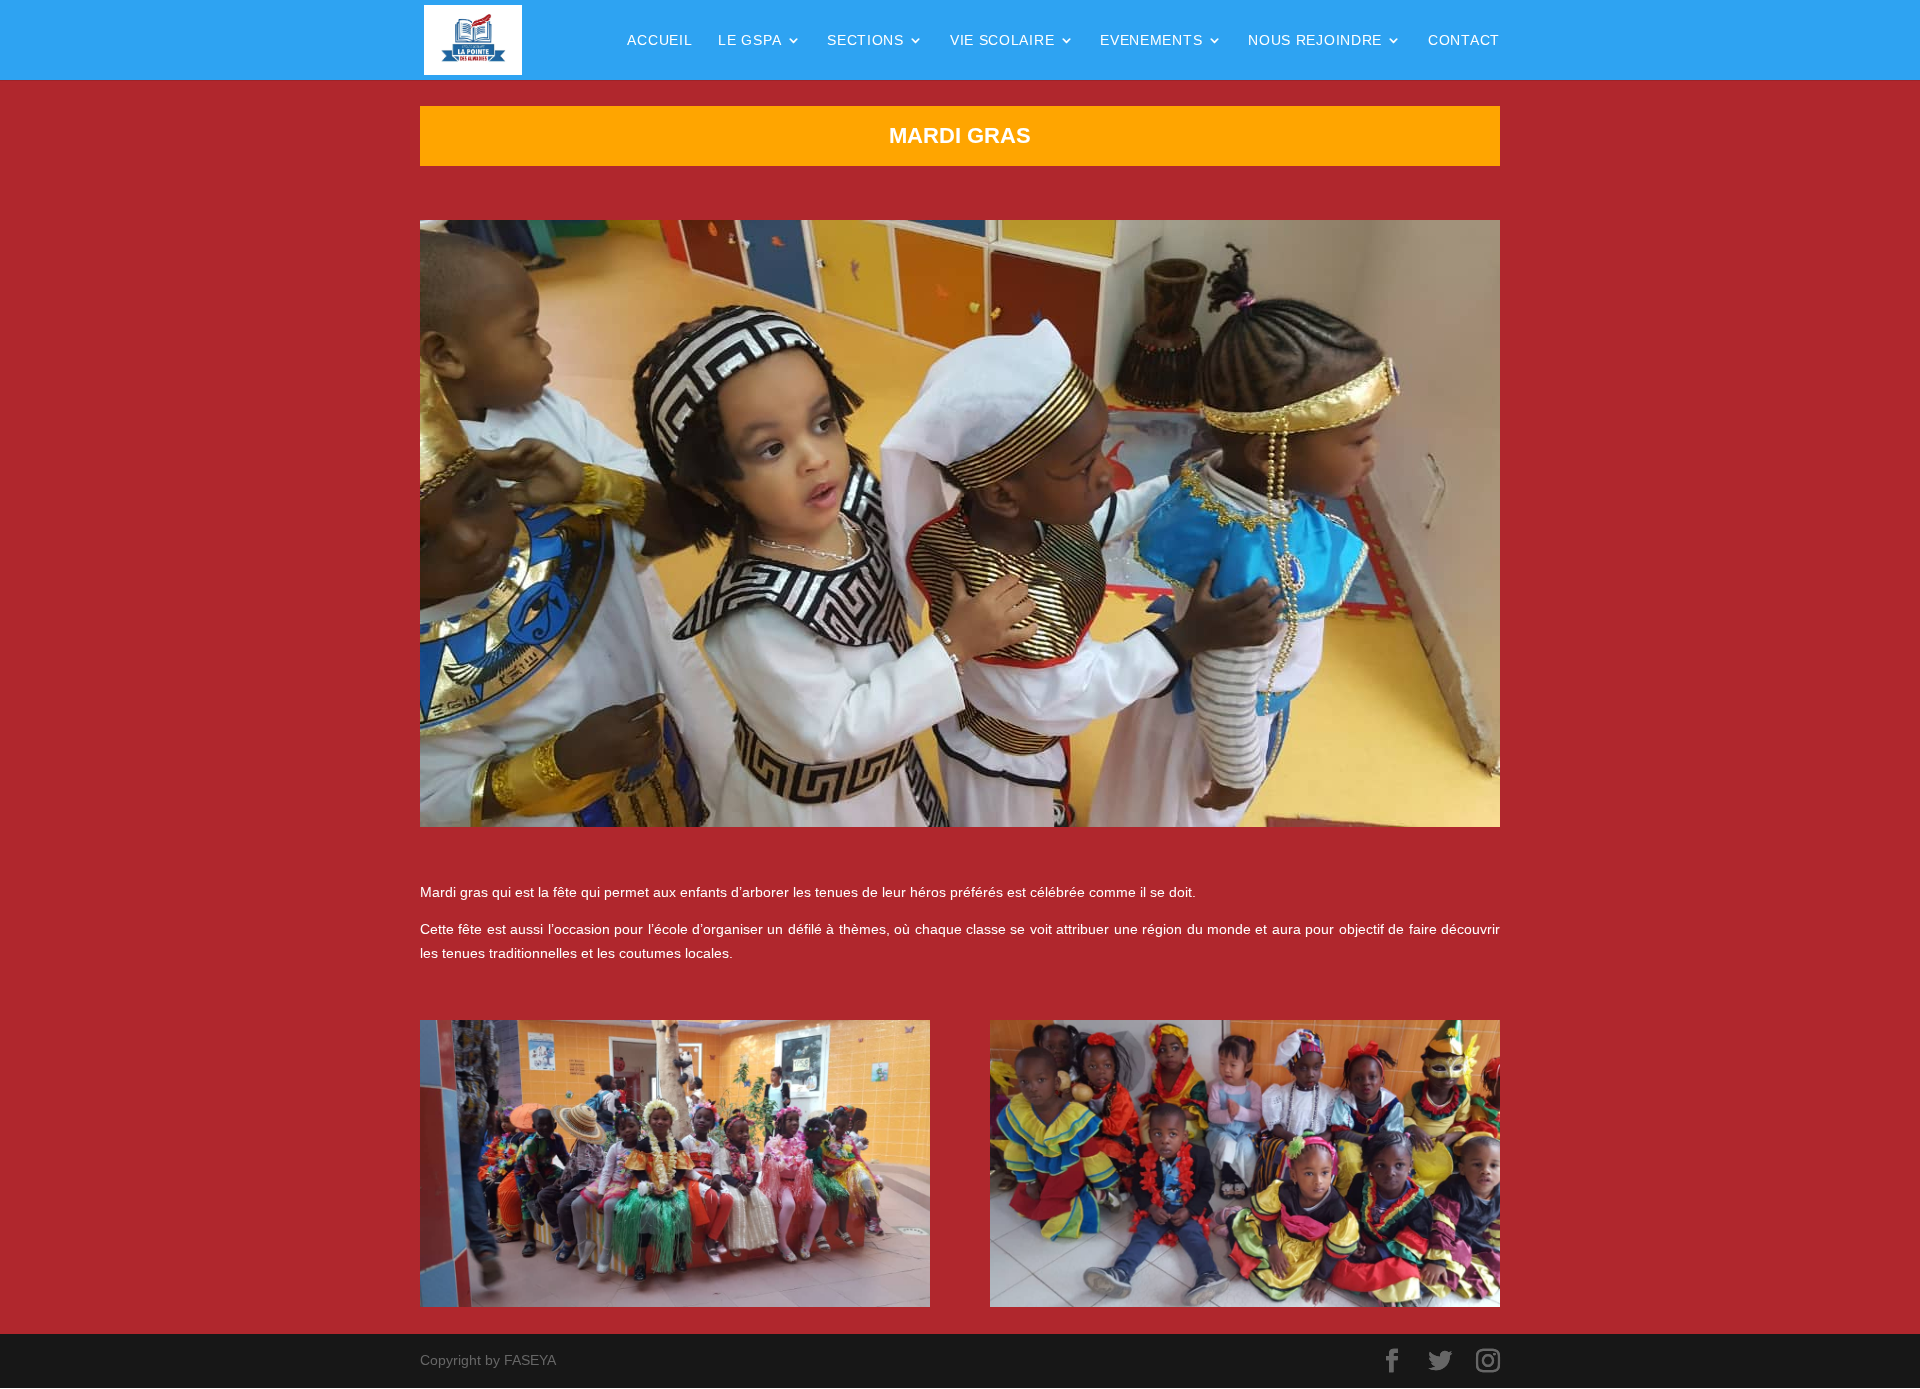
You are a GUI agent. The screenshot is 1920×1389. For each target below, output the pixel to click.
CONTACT (1464, 40)
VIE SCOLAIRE (1002, 40)
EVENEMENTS (1151, 40)
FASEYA (530, 1360)
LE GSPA (749, 40)
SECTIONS (865, 40)
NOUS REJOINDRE (1315, 40)
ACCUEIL (659, 40)
